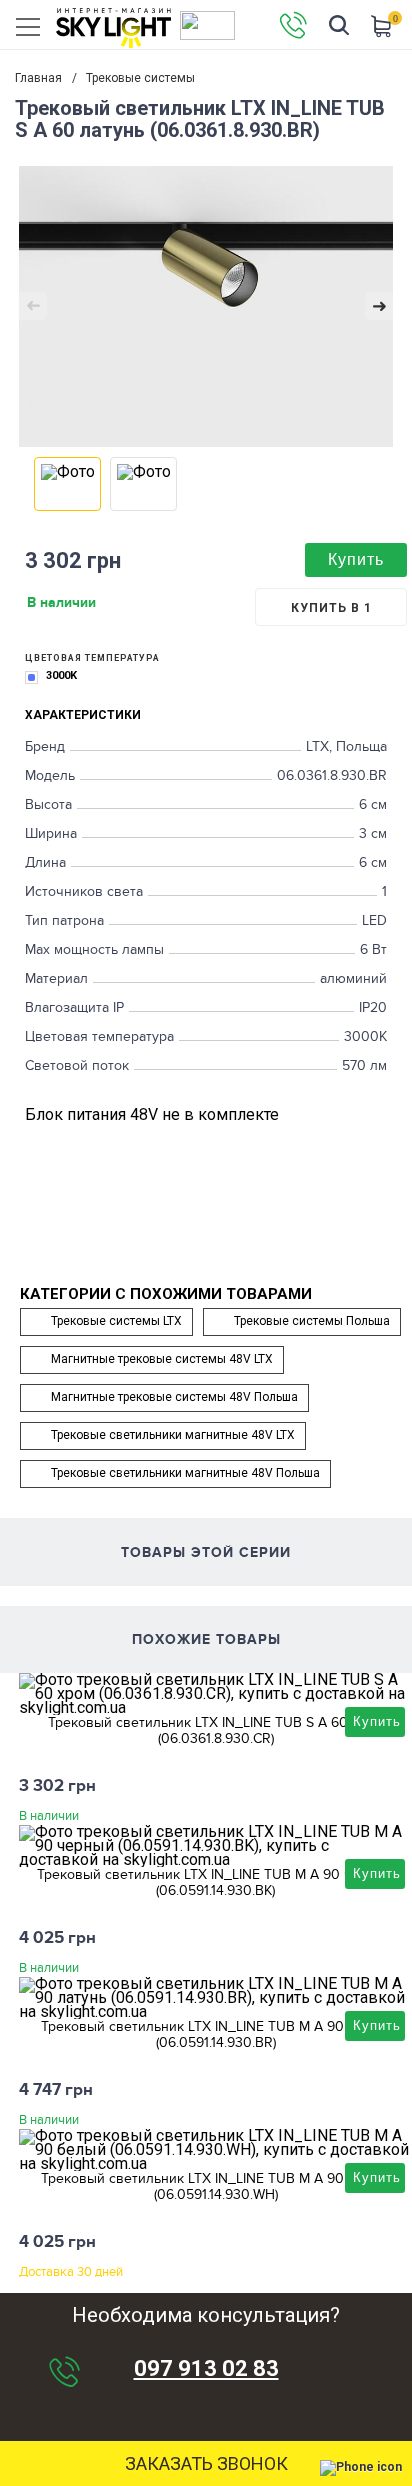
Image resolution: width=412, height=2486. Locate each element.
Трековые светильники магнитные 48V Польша (185, 1473)
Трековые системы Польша (312, 1321)
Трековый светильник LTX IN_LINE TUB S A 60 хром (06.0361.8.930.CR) (216, 1730)
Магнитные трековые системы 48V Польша (174, 1397)
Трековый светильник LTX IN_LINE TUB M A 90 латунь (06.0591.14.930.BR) (216, 2034)
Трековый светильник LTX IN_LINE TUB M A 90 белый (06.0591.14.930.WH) (215, 2186)
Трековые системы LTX (116, 1321)
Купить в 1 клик (331, 613)
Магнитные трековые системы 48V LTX (162, 1359)
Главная (38, 78)
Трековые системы (140, 78)
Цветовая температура (92, 658)
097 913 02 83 (206, 2369)
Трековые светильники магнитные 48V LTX (173, 1435)
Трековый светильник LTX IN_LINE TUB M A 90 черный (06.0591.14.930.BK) (215, 1882)
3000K (61, 675)
